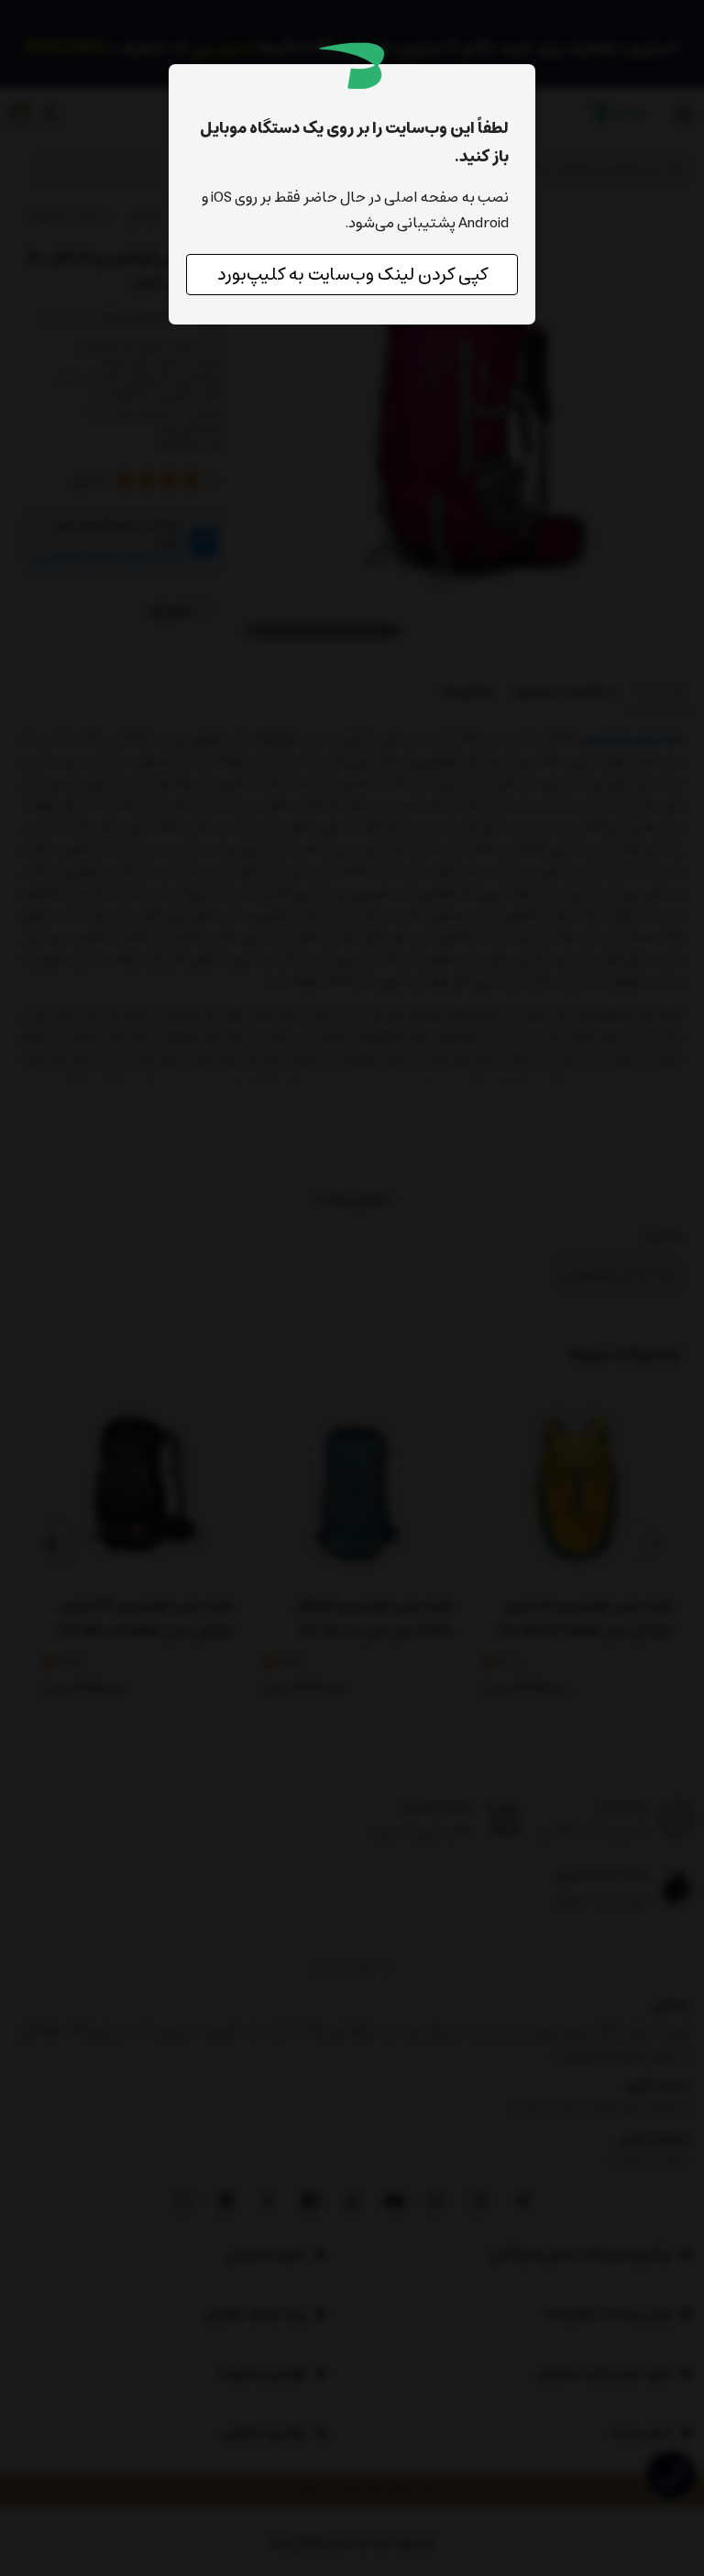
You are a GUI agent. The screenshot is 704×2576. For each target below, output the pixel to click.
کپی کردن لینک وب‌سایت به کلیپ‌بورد (352, 275)
